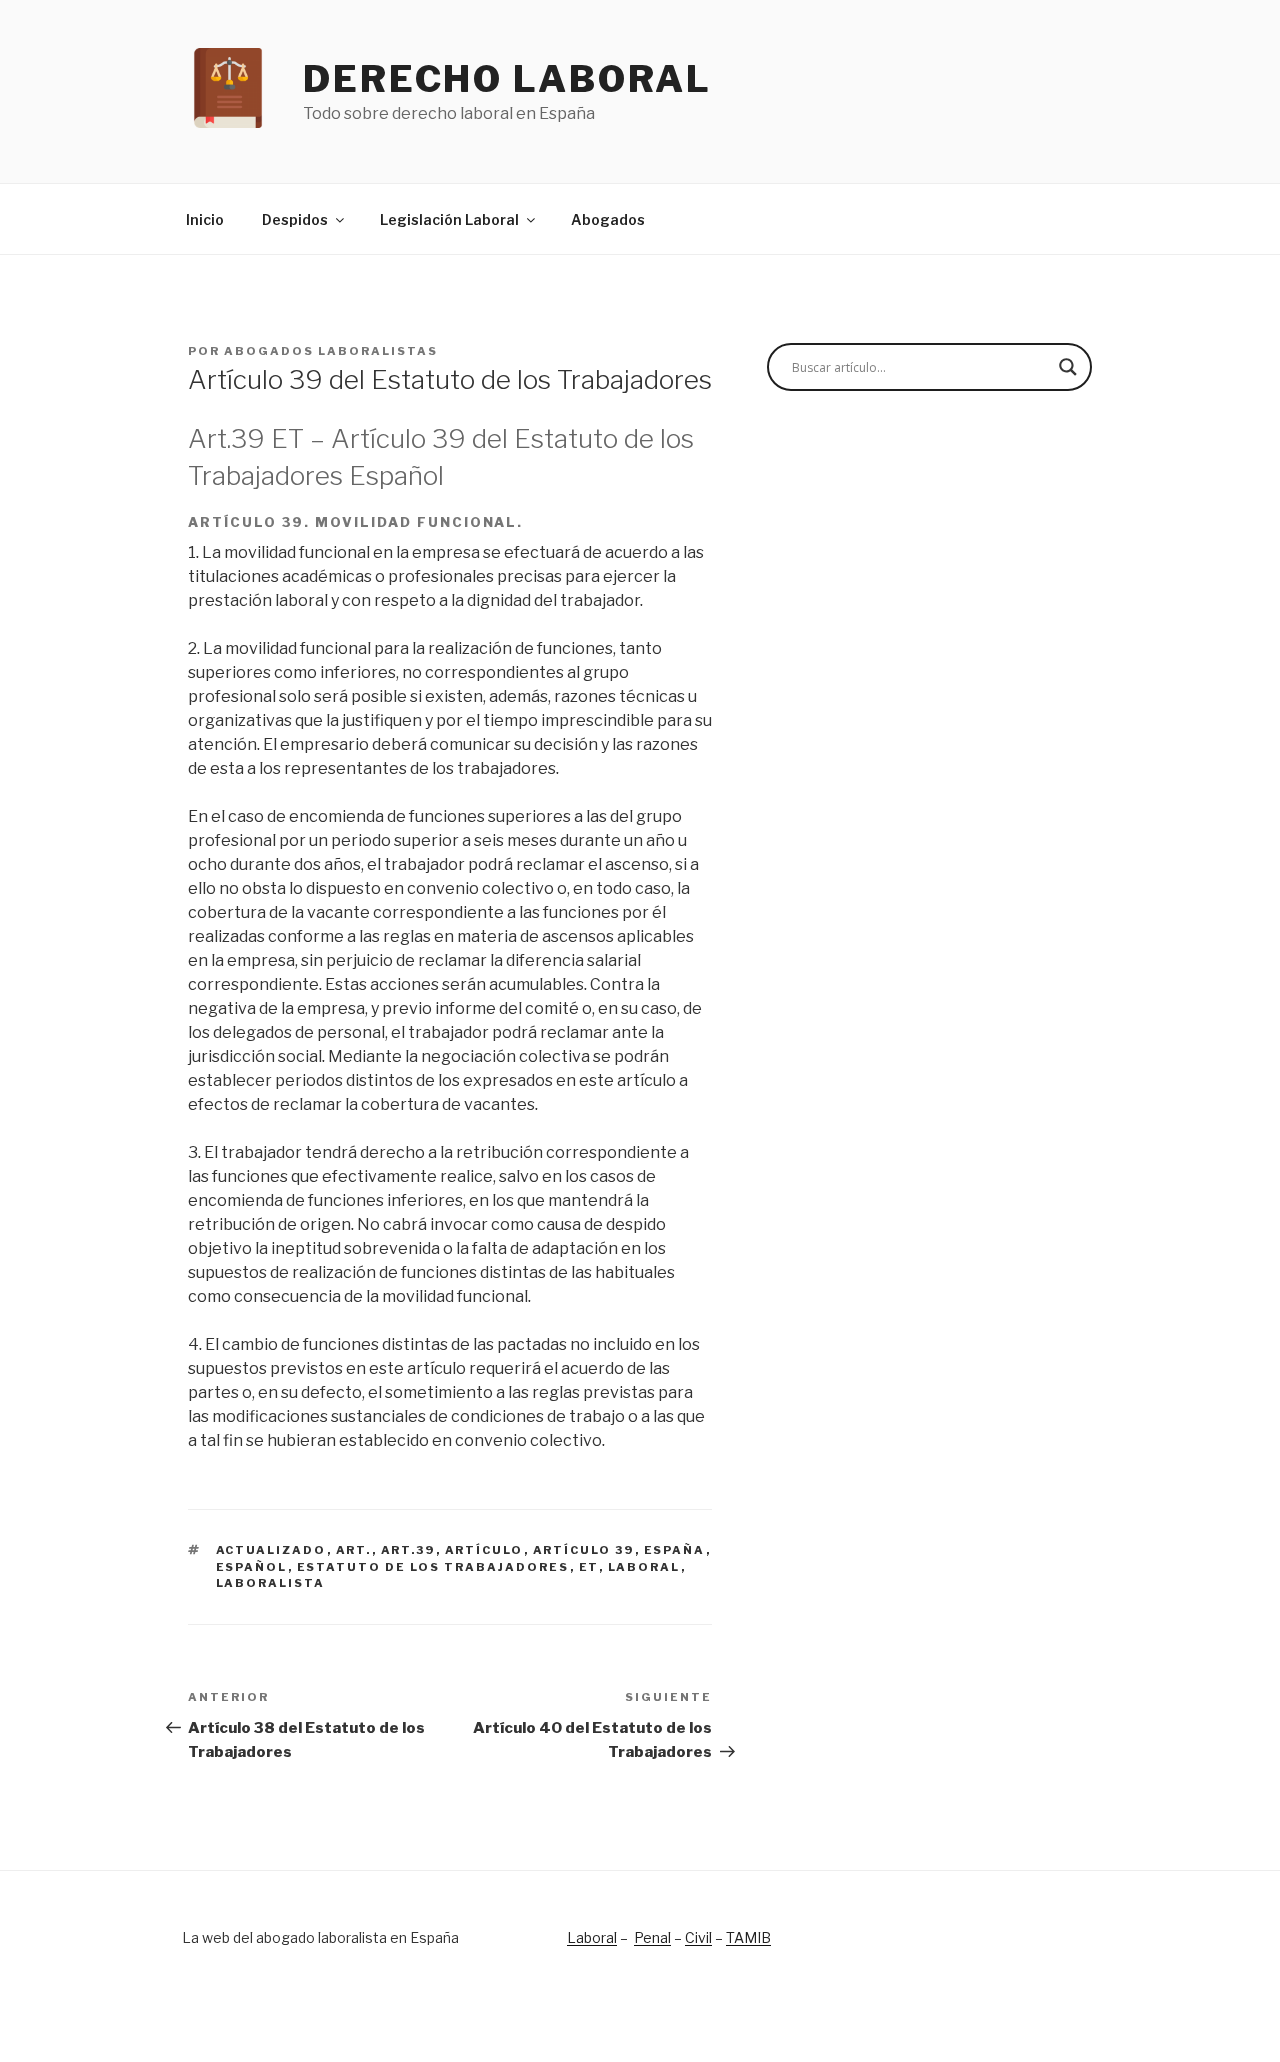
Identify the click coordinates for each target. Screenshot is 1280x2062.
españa (675, 1550)
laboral (644, 1567)
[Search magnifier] (1068, 367)
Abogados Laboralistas (331, 351)
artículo (484, 1550)
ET (589, 1567)
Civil (698, 1937)
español (252, 1567)
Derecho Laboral (507, 79)
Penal (652, 1937)
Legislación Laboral (449, 219)
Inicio (205, 219)
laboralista (271, 1583)
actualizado (271, 1550)
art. (354, 1550)
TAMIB (748, 1937)
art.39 (408, 1550)
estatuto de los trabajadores (433, 1567)
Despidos (295, 219)
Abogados (608, 219)
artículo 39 (584, 1550)
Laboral (592, 1937)
